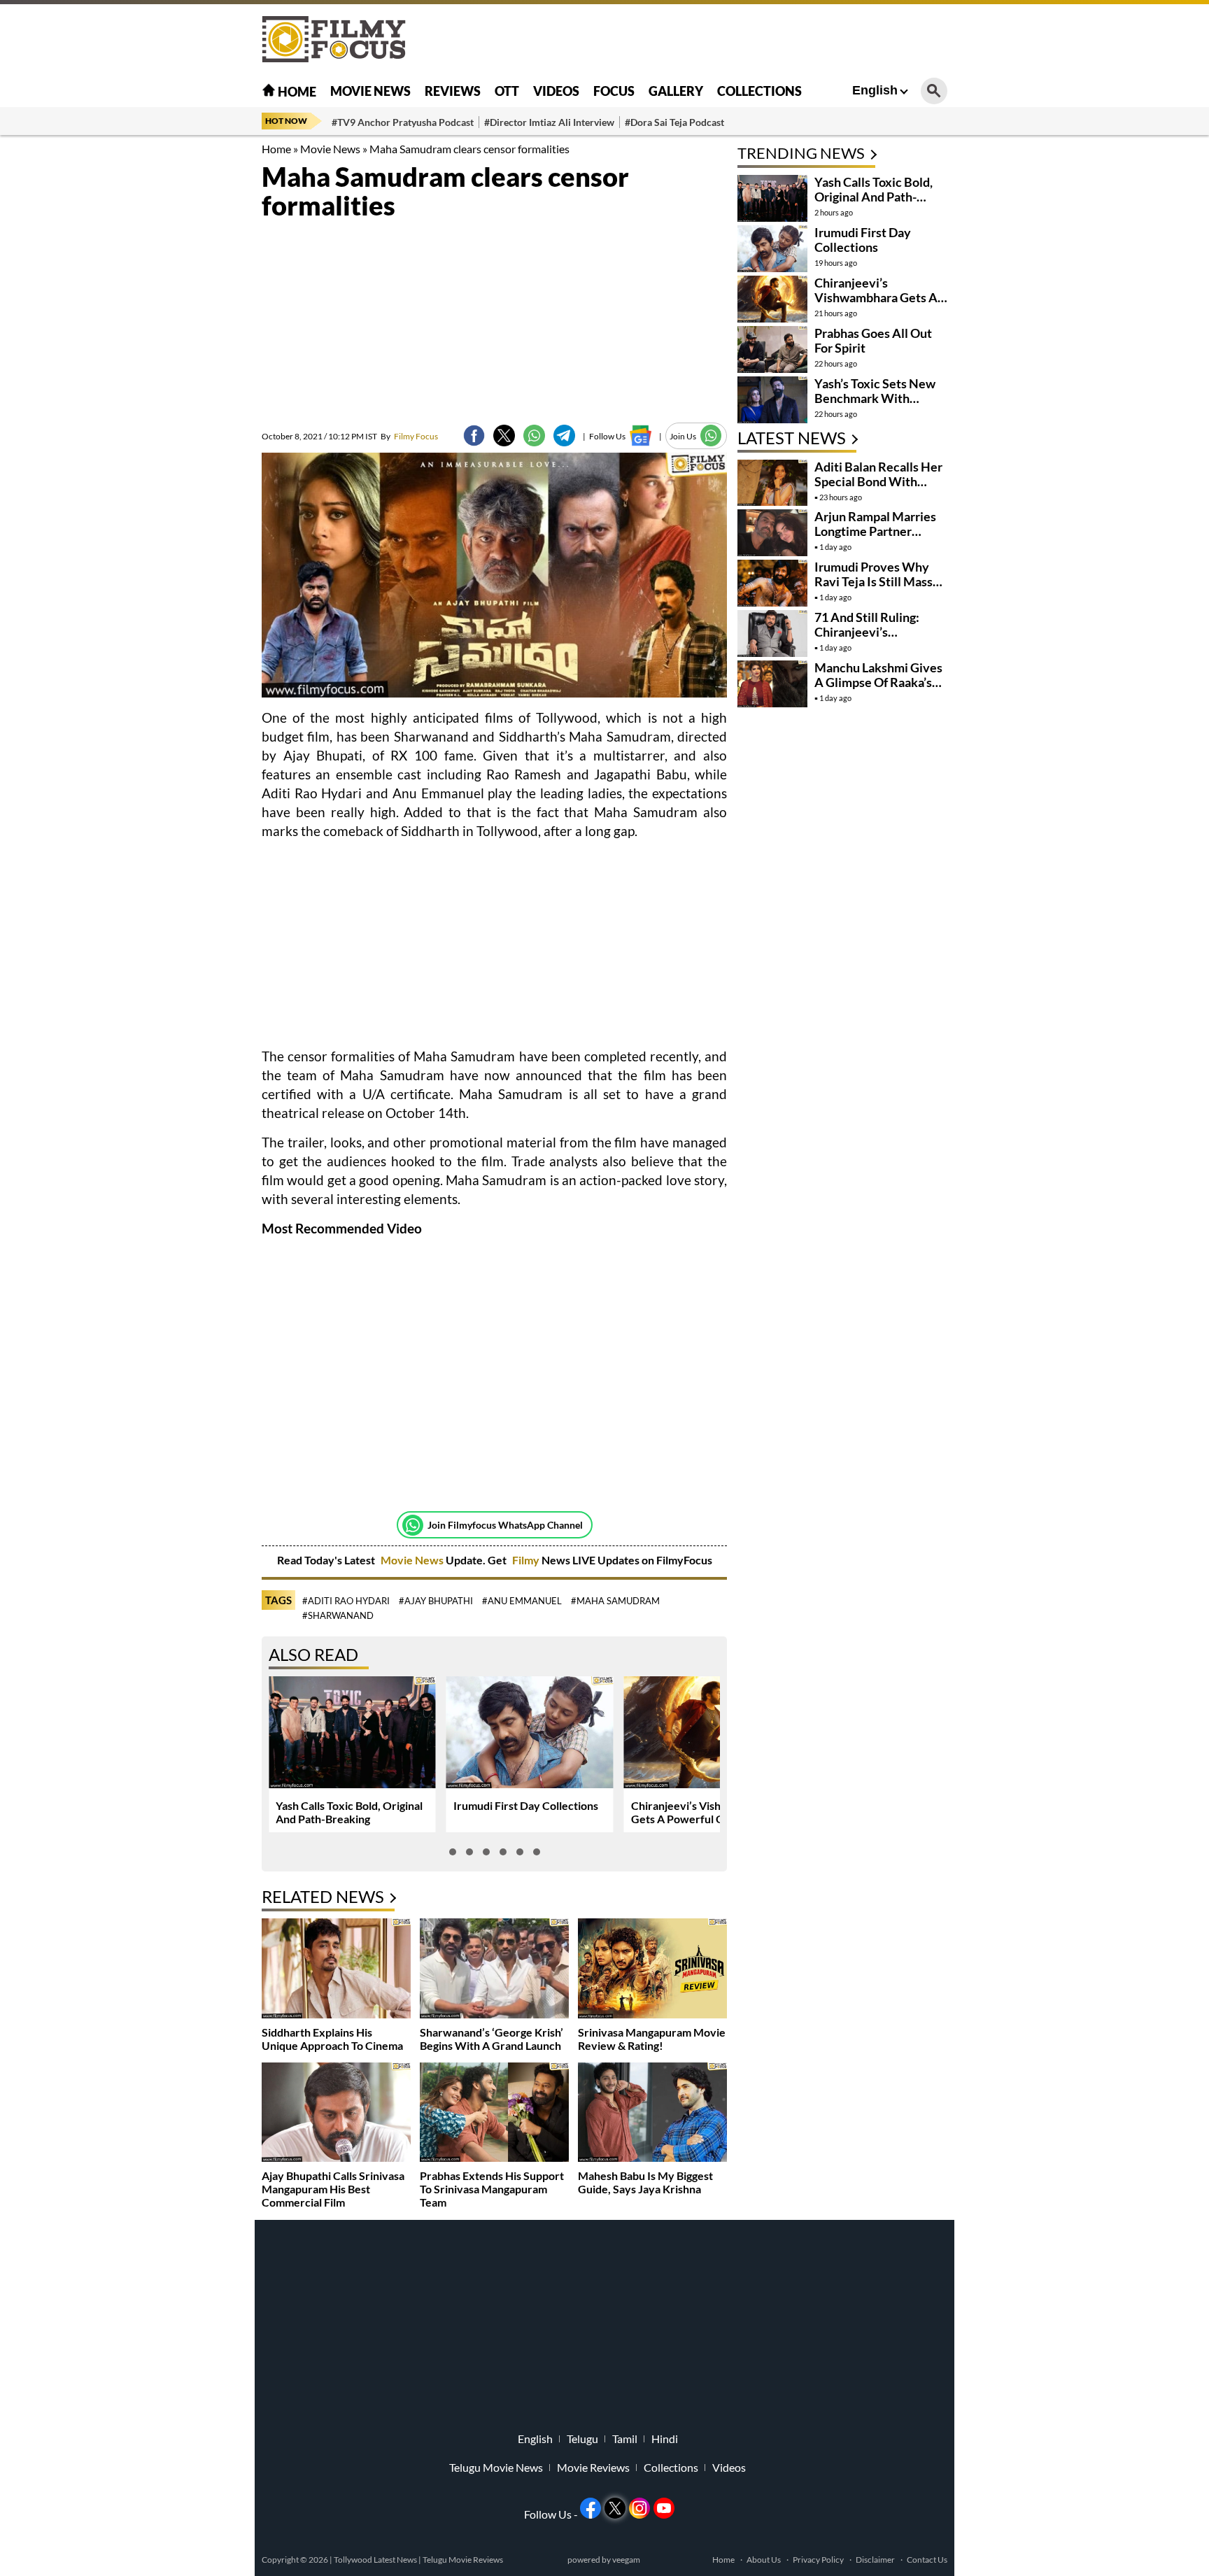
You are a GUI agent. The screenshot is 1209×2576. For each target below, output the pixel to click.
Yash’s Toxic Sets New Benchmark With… (875, 391)
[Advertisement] (185, 350)
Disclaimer (875, 2560)
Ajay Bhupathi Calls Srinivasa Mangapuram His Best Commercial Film (333, 2189)
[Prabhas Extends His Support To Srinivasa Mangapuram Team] (494, 2114)
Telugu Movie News (496, 2468)
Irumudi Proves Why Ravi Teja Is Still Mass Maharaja (874, 581)
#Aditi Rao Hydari (346, 1601)
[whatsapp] (534, 436)
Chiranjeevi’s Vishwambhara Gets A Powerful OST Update (704, 1812)
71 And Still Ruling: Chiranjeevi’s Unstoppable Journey (874, 632)
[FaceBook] (474, 436)
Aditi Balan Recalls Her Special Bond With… (878, 474)
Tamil (625, 2439)
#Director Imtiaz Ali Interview (549, 122)
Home (296, 92)
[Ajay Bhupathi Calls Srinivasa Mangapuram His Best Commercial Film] (336, 2114)
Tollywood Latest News (376, 2560)
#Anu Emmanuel (522, 1601)
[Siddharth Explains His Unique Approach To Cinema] (336, 1970)
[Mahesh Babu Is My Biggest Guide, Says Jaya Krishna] (652, 2114)
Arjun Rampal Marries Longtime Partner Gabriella (875, 531)
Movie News (370, 91)
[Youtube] (664, 2508)
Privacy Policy (818, 2560)
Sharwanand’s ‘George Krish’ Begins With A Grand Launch (492, 2039)
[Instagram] (639, 2508)
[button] (453, 1852)
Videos (556, 91)
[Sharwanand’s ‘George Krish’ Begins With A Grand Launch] (494, 1970)
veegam (626, 2560)
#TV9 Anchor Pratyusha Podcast (403, 122)
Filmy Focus (409, 436)
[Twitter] (504, 436)
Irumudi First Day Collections (526, 1805)
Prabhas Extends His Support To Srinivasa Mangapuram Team (492, 2189)
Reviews (453, 91)
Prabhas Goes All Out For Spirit (873, 340)
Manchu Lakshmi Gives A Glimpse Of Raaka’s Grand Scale (878, 682)
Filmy (527, 1560)
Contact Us (927, 2560)
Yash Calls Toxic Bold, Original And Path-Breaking (349, 1812)
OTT (507, 91)
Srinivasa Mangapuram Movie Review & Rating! (652, 2039)
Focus (614, 91)
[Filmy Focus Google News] (641, 436)
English (875, 90)
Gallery (676, 91)
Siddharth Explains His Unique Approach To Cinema (332, 2039)
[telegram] (564, 436)
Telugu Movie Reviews (463, 2560)
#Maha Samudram (615, 1601)
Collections (759, 91)
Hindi (665, 2439)
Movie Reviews (593, 2468)
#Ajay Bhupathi (436, 1601)
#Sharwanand (338, 1615)
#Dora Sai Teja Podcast (674, 122)
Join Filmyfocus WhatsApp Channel (505, 1525)
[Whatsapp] (413, 1525)
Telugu (582, 2439)
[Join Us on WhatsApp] (711, 436)
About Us (764, 2560)
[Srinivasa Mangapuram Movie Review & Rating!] (652, 1970)
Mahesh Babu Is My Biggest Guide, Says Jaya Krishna (645, 2182)
